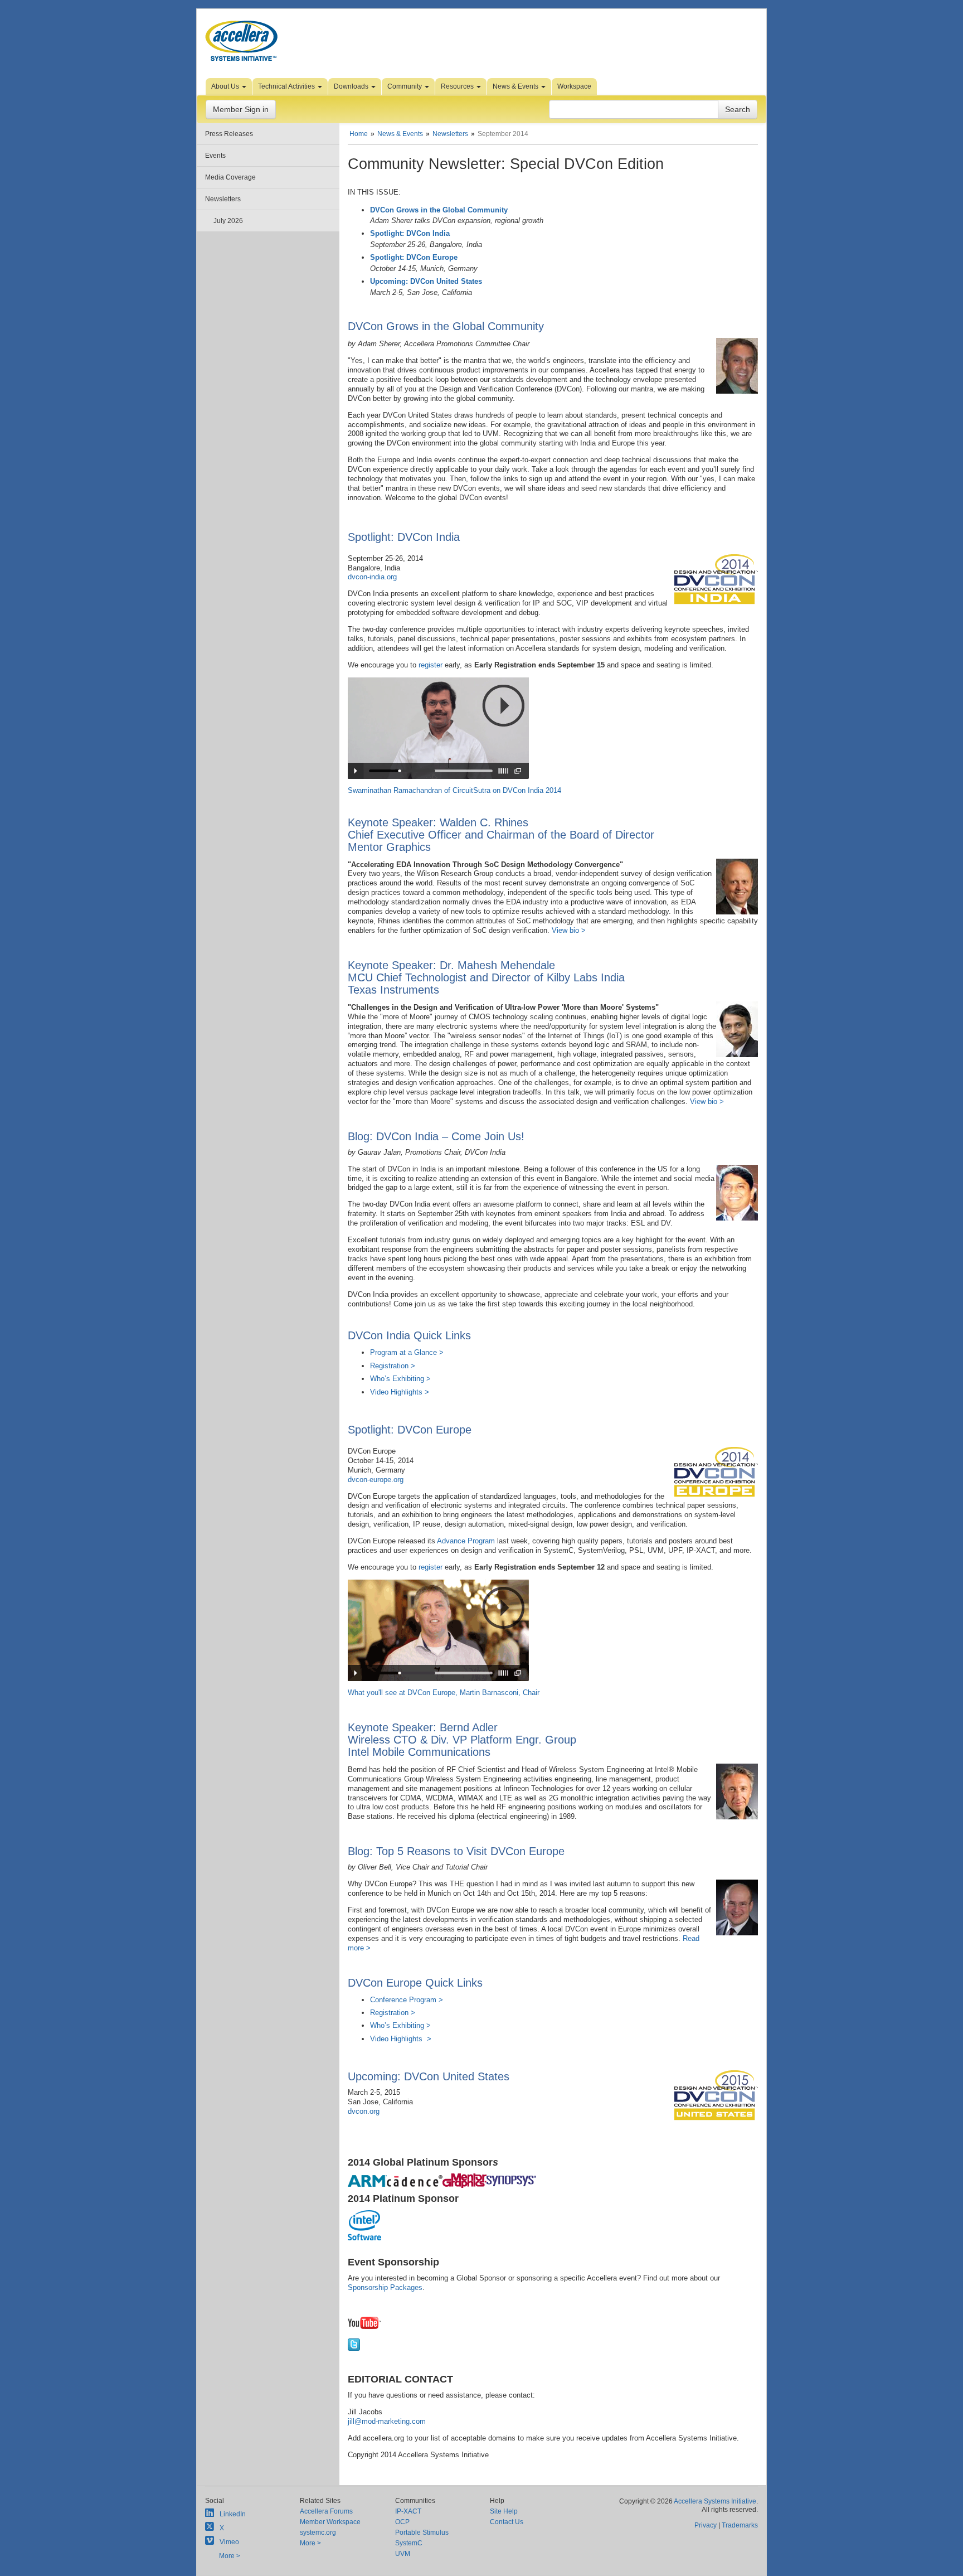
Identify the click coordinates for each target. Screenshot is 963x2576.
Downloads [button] (352, 86)
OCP (402, 2522)
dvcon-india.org (372, 577)
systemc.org (318, 2533)
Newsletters (223, 199)
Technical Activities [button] (287, 86)
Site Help (504, 2511)
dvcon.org (364, 2111)
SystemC (409, 2543)
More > (230, 2556)
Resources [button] (458, 86)
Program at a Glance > (407, 1352)
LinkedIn (233, 2514)
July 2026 (228, 221)
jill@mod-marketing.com (387, 2421)
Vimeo (229, 2542)
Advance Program (466, 1541)
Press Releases (229, 134)
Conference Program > (407, 2000)
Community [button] (405, 86)
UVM (403, 2554)
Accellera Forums (326, 2511)
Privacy (706, 2525)
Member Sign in (241, 109)
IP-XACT (408, 2511)
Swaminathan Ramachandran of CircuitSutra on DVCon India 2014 (454, 790)
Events (215, 156)
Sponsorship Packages (385, 2287)
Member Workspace (330, 2522)
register (431, 665)
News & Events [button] (516, 86)
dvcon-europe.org (376, 1480)
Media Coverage (230, 177)
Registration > (393, 1366)
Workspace (574, 86)
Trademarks (740, 2525)
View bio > (569, 930)
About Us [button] (226, 86)
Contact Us (507, 2522)
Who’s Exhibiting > (400, 1379)
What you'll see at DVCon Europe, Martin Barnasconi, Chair (444, 1693)
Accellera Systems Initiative (715, 2501)
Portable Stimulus (422, 2533)
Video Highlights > (400, 1392)
